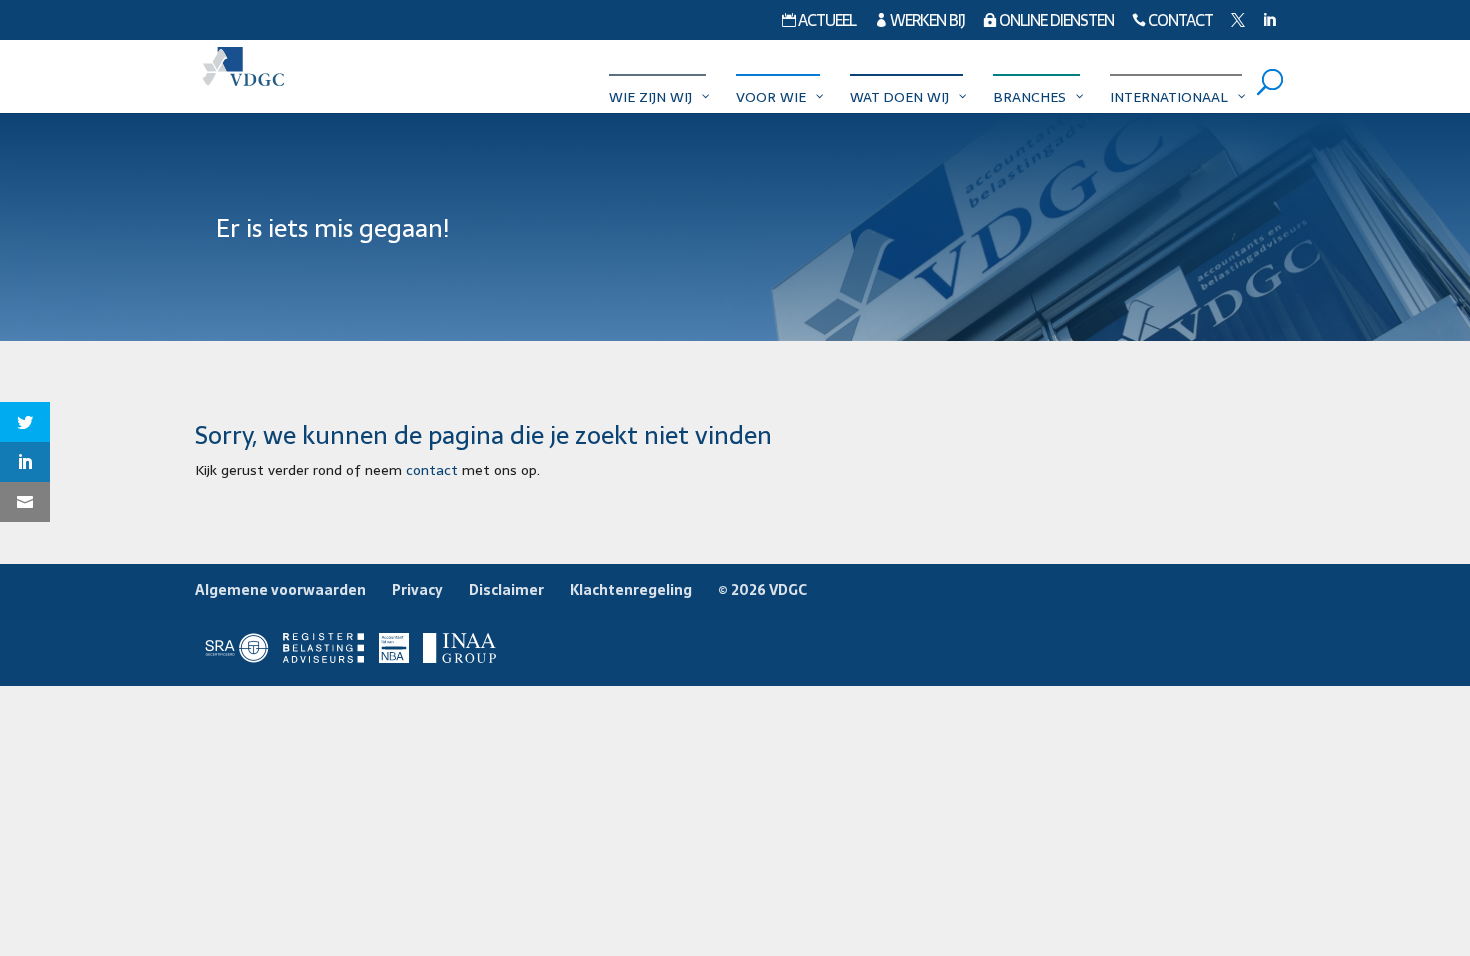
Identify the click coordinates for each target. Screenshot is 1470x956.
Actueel (819, 22)
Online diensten (1048, 22)
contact (432, 470)
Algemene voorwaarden (280, 590)
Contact (1172, 22)
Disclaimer (506, 590)
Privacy (417, 590)
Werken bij (919, 22)
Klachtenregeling (631, 590)
